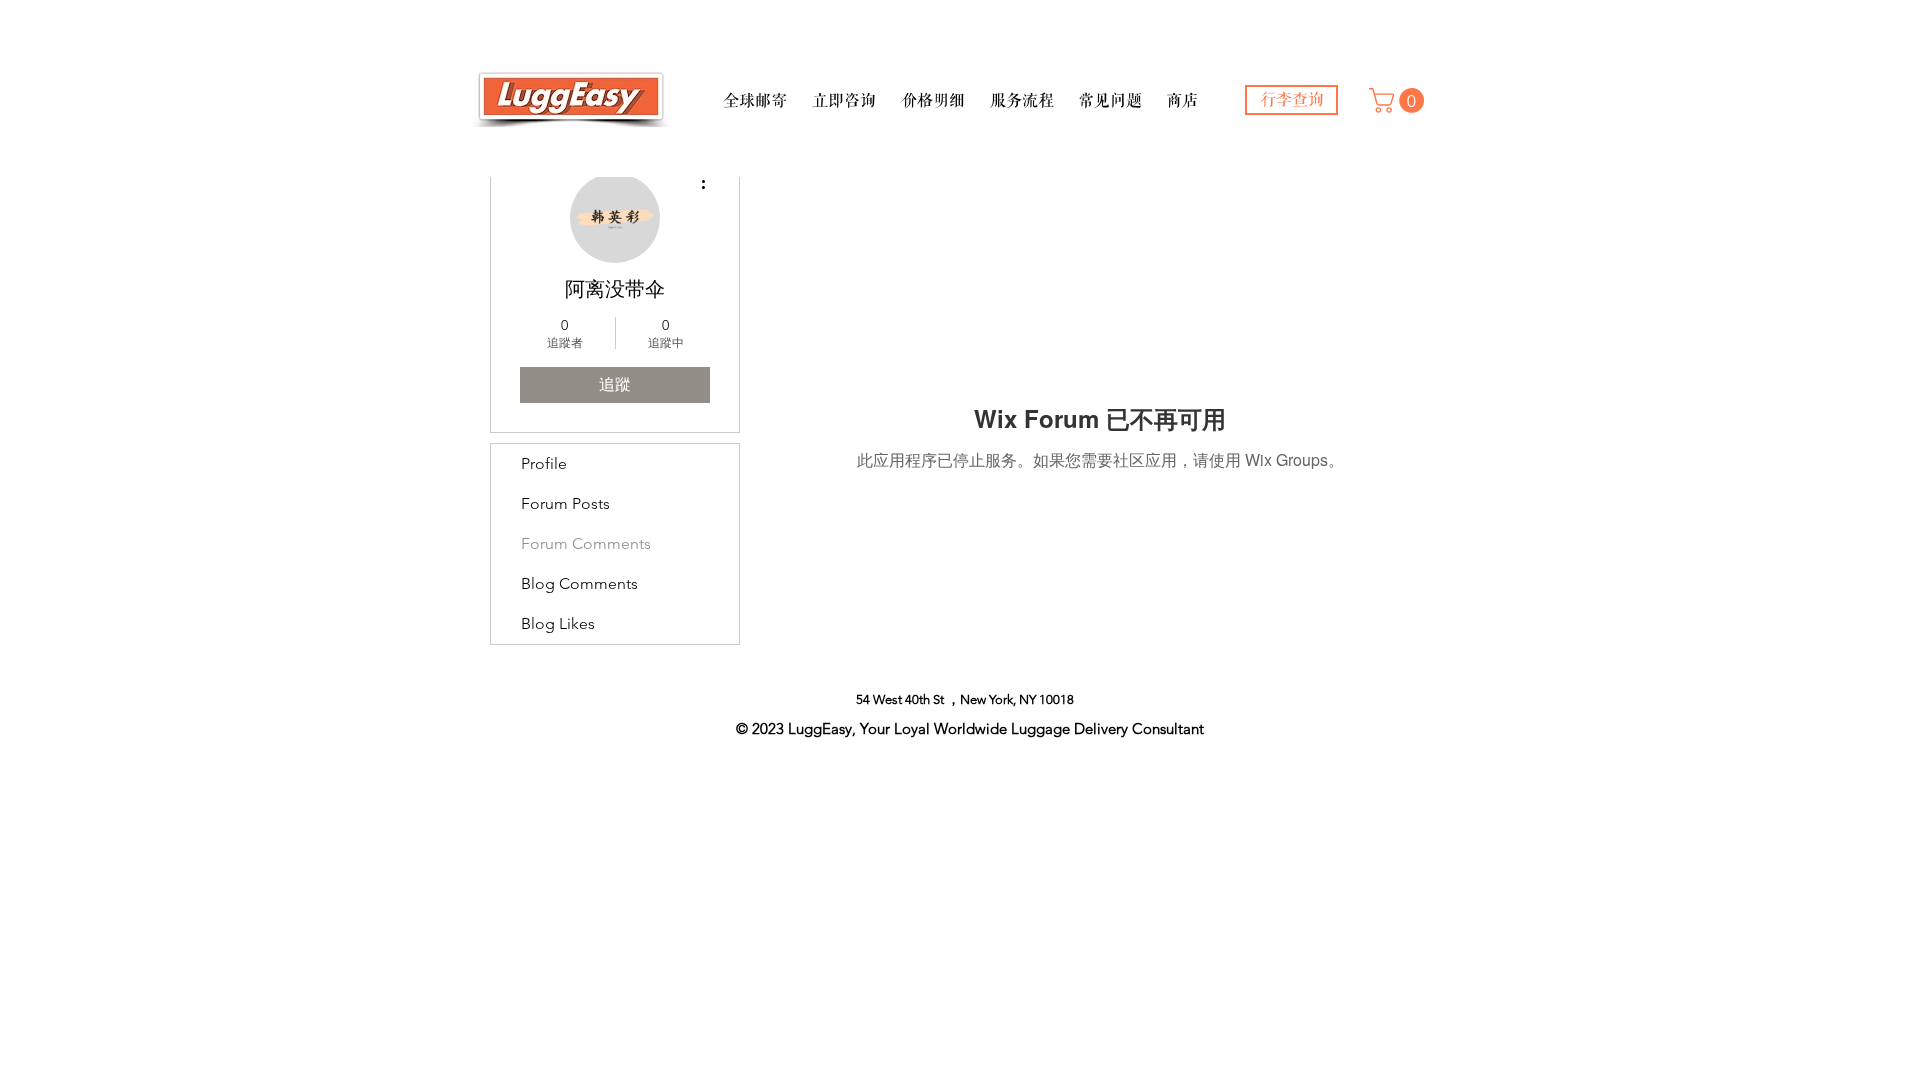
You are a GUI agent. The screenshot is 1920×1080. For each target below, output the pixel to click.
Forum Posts (565, 503)
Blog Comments (579, 583)
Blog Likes (558, 623)
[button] (754, 92)
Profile (544, 463)
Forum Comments (586, 543)
